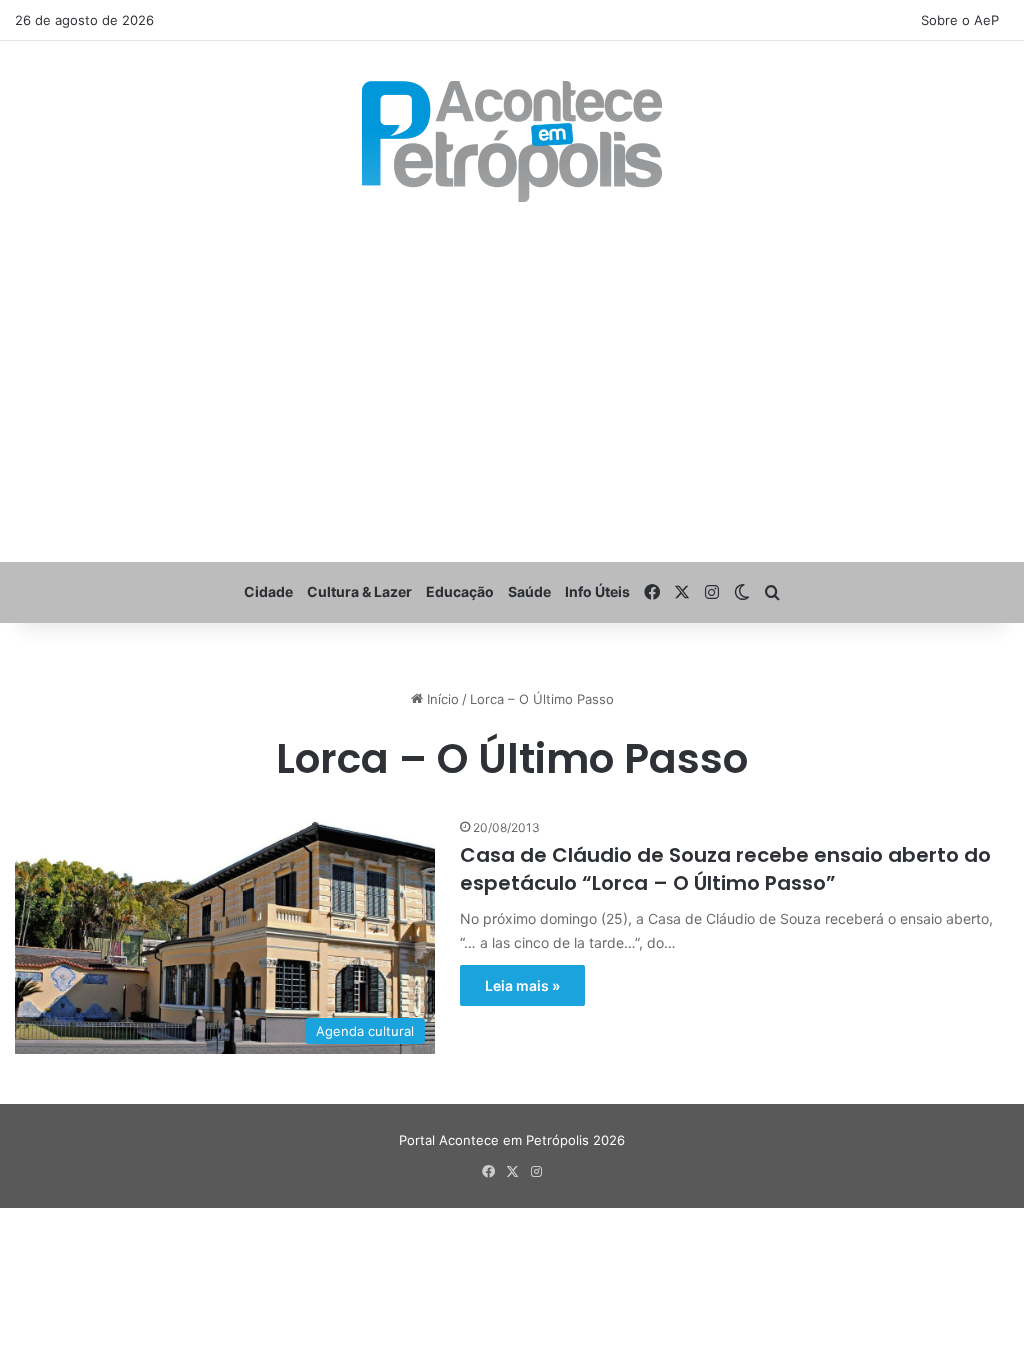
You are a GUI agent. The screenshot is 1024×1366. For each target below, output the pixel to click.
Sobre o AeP (960, 20)
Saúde (529, 591)
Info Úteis (597, 591)
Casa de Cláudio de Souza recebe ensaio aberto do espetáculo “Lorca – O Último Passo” (725, 869)
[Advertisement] (512, 382)
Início (441, 699)
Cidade (268, 591)
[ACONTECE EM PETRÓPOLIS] (512, 141)
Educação (460, 591)
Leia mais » (522, 985)
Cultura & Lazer (359, 591)
